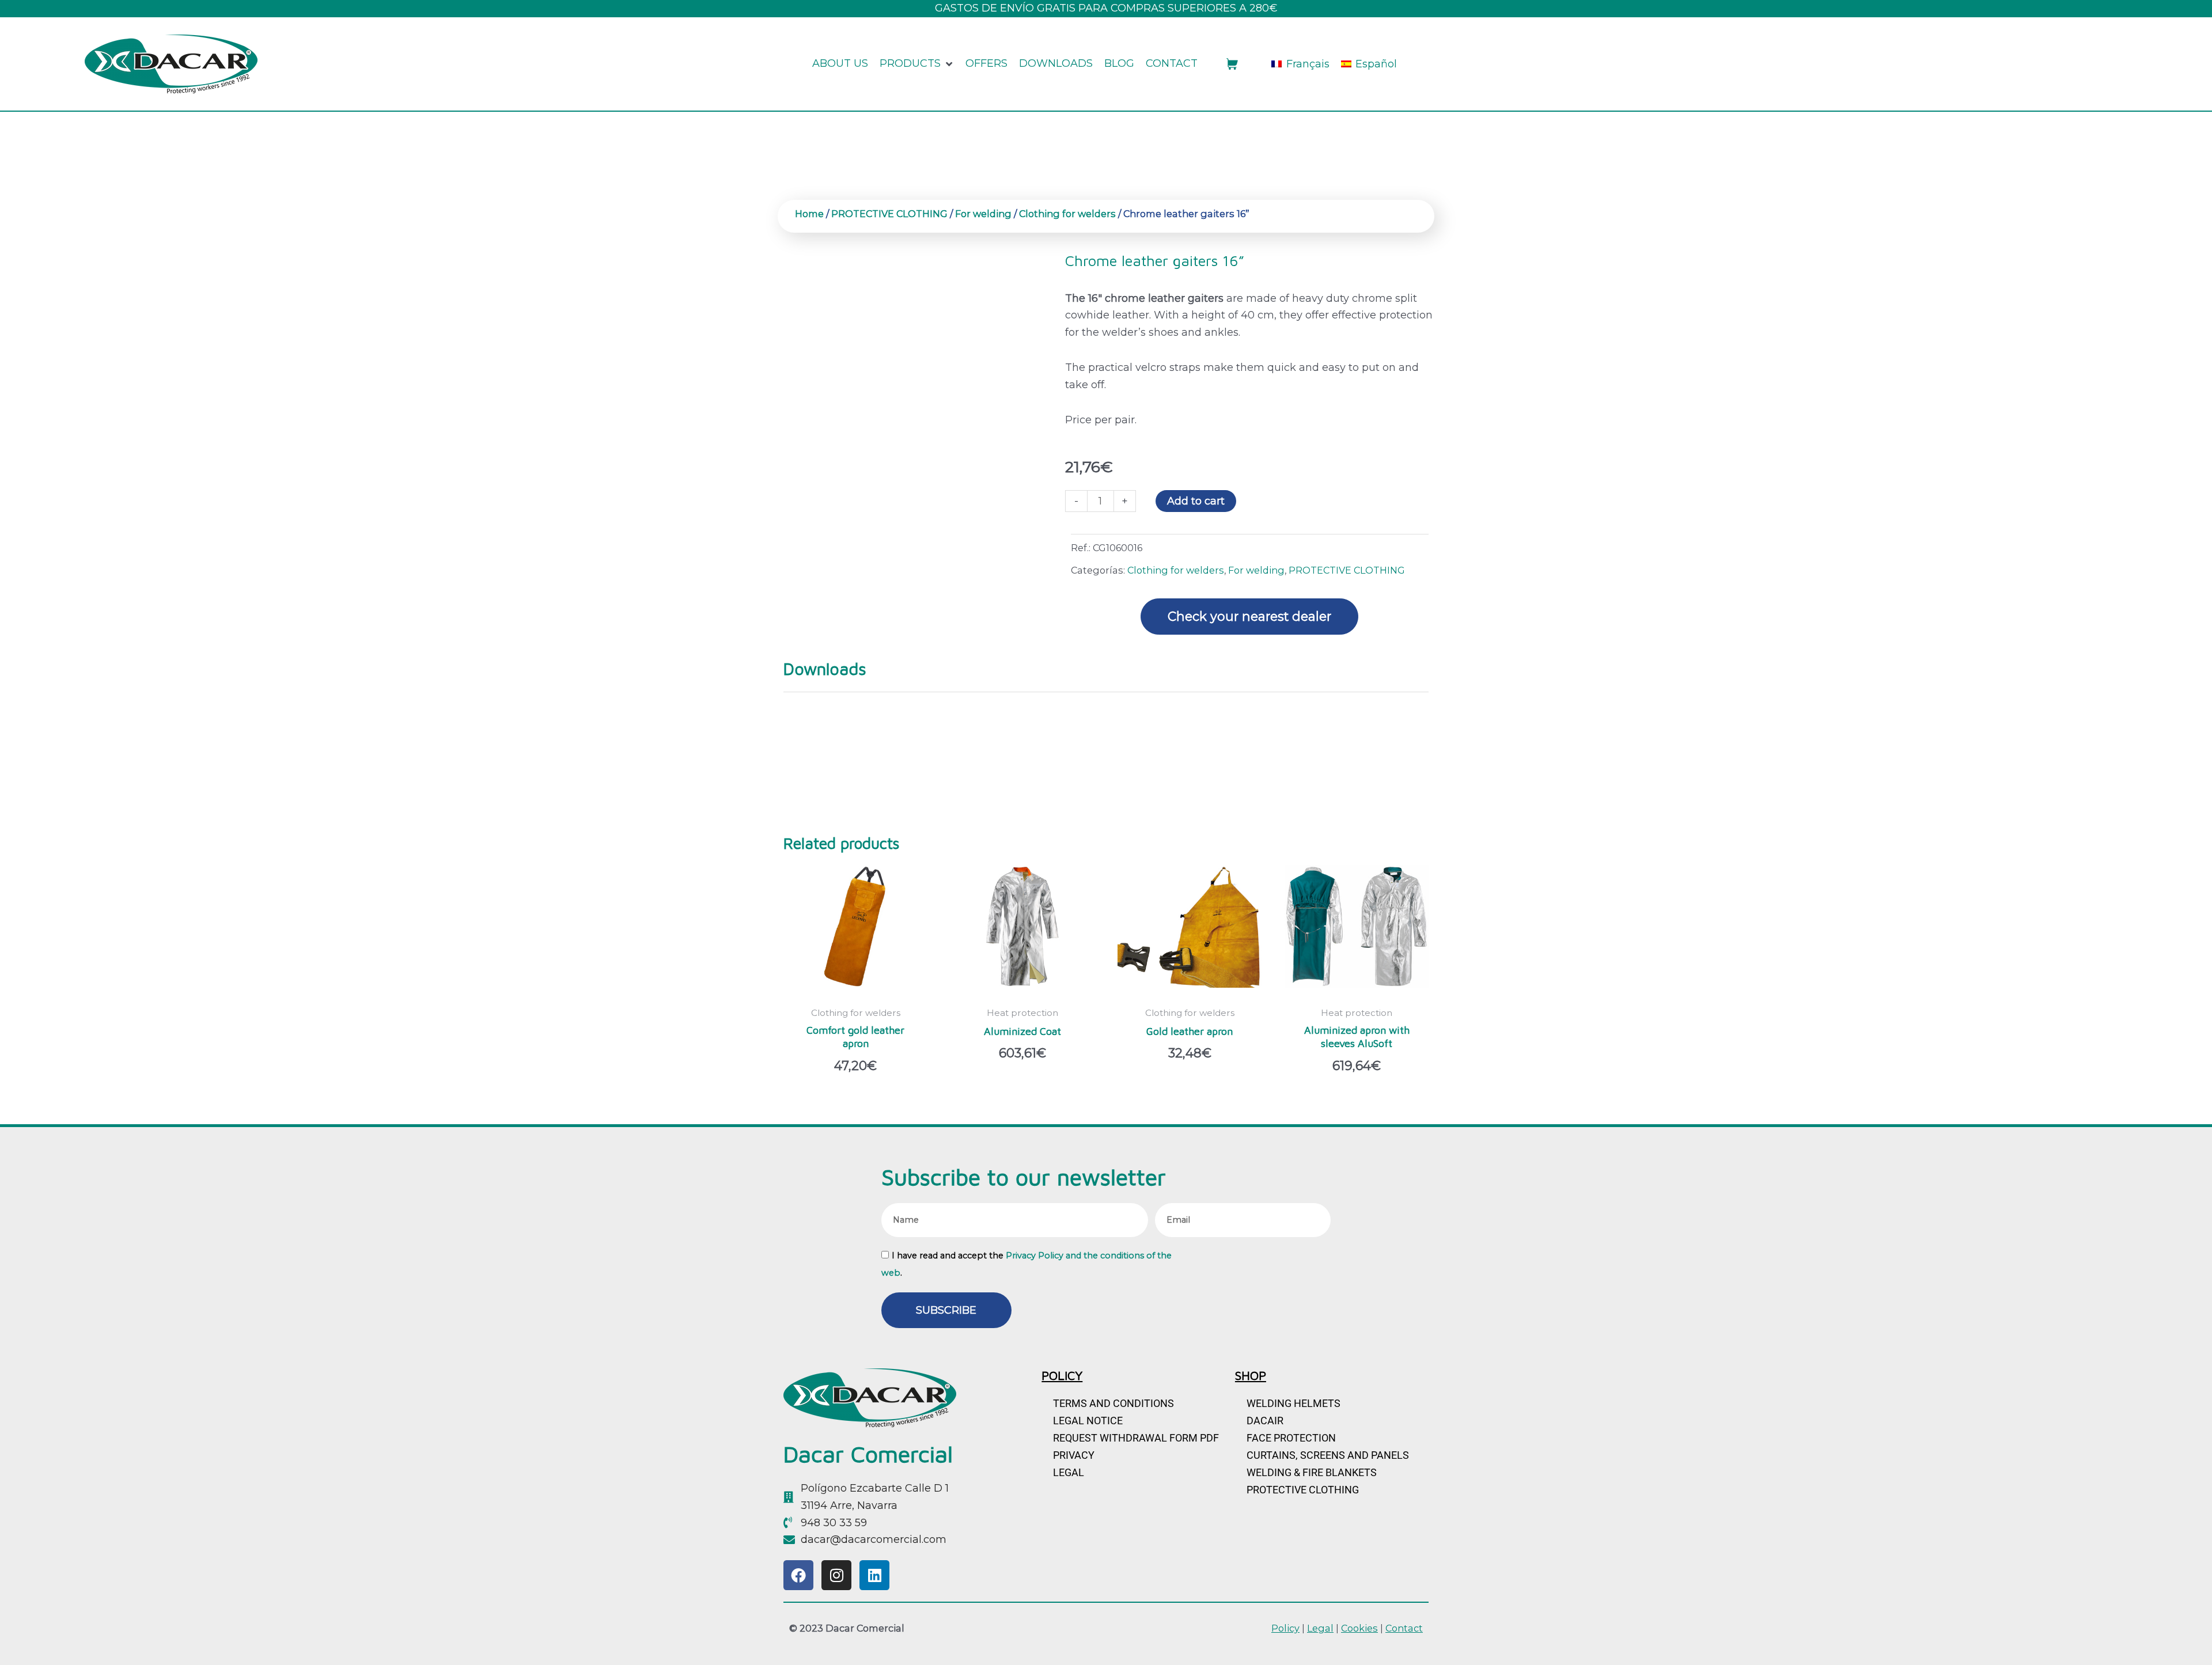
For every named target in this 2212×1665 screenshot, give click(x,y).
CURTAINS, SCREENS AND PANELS (1328, 1455)
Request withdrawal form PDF (1136, 1438)
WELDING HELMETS (1294, 1403)
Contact (1404, 1628)
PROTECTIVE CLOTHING (889, 214)
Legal (1069, 1472)
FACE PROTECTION (1291, 1438)
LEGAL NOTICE (1088, 1421)
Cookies (1359, 1628)
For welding (983, 214)
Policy (1285, 1628)
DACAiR (1265, 1421)
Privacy (1074, 1455)
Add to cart (1196, 501)
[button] (917, 64)
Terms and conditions (1113, 1403)
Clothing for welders (1067, 214)
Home (809, 214)
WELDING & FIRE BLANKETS (1312, 1472)
